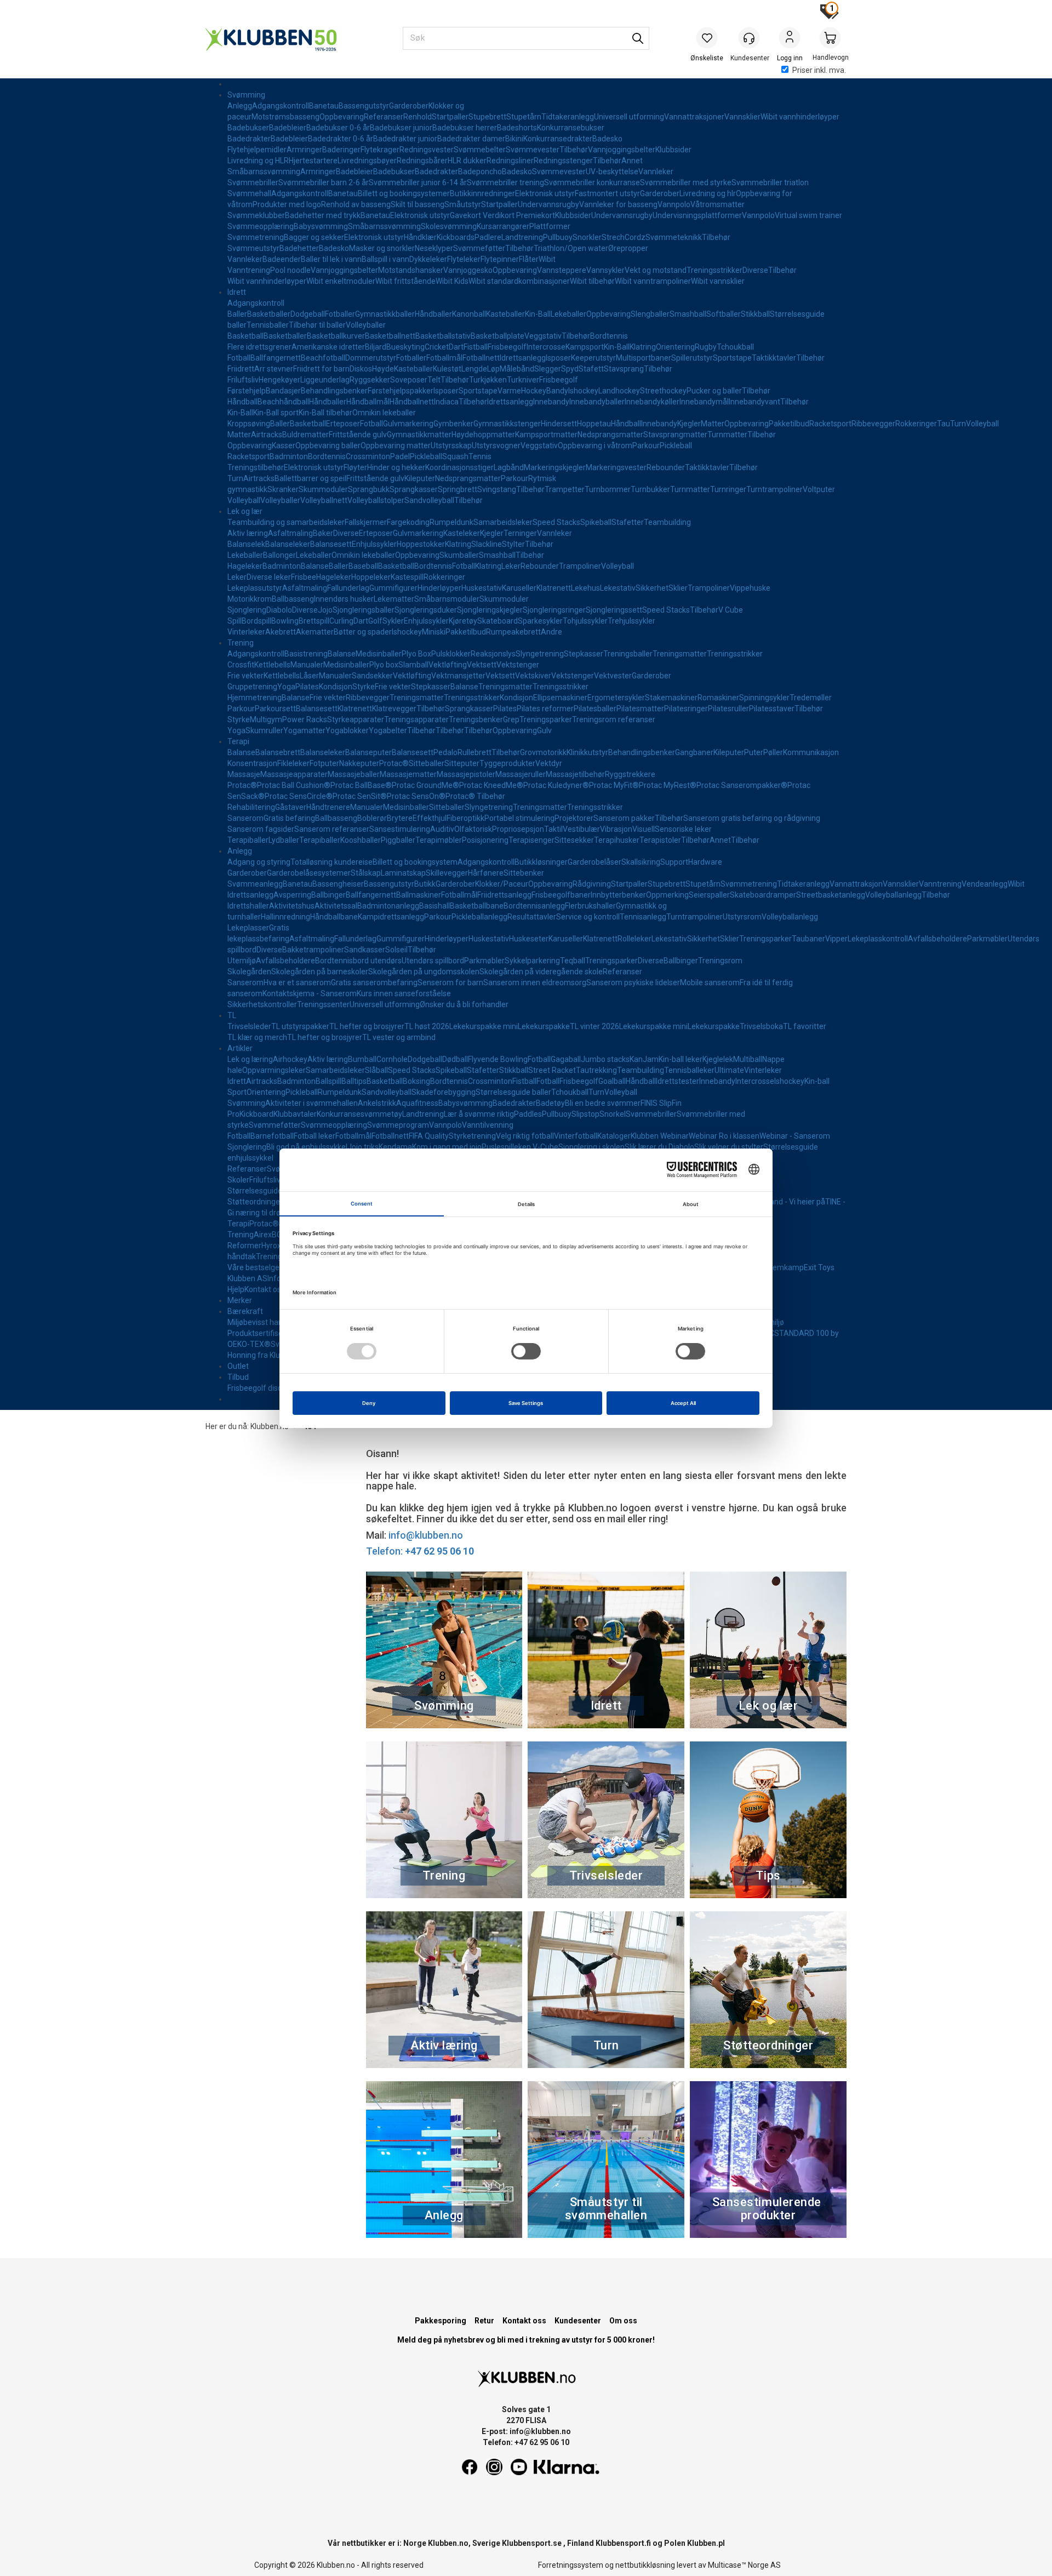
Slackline (487, 544)
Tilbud (238, 1377)
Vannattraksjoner (694, 117)
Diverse (755, 270)
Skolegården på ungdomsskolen (424, 972)
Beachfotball (323, 358)
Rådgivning (592, 884)
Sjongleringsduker (426, 610)
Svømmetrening (256, 237)
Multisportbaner (644, 358)
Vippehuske (750, 588)
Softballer (724, 314)
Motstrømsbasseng (285, 117)
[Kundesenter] (749, 38)
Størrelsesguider (256, 1191)
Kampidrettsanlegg (391, 917)
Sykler (393, 621)
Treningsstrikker (714, 270)
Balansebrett (278, 752)
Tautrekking (596, 1070)
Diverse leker (269, 577)
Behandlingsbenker (334, 391)
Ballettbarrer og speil (310, 478)
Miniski (434, 632)
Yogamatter (304, 730)
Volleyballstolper (376, 500)
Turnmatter (727, 435)
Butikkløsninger (541, 862)
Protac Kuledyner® (556, 785)
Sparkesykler (540, 621)
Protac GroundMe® (425, 785)
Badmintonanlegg (388, 906)
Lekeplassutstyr (255, 588)
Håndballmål (368, 402)
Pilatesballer (595, 709)
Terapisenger (531, 840)
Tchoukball (735, 347)
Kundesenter (578, 2321)
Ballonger (279, 555)
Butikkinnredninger (482, 193)
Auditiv (442, 829)
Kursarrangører (503, 226)
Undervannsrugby (548, 204)
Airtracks (267, 435)
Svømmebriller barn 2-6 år (324, 182)
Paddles (528, 1114)
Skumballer (459, 555)
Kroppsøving (249, 424)
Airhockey (290, 1059)
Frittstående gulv (358, 435)
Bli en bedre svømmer (603, 1103)
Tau (944, 424)
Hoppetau (594, 424)
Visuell (644, 829)
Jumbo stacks (605, 1059)
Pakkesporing (441, 2321)
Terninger (520, 533)
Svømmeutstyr (253, 248)
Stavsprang (624, 369)
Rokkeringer (916, 424)
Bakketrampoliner (313, 950)
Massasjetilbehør (575, 774)
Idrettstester (677, 1081)
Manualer (307, 665)
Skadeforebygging (444, 1092)
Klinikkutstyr (587, 752)
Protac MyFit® (614, 785)
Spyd (570, 369)
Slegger (548, 369)
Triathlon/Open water (571, 248)
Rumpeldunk (451, 522)
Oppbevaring (342, 117)
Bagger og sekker (314, 237)
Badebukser (248, 128)
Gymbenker (453, 424)
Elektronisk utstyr (545, 193)
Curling (341, 621)
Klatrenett (554, 588)
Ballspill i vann (385, 259)
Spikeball (596, 522)
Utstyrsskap (451, 445)
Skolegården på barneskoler (320, 972)
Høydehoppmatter (483, 435)
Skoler (238, 1180)
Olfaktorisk (473, 829)
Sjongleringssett (614, 610)
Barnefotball (272, 1136)
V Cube (731, 610)
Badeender (282, 259)
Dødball (455, 1059)
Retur (484, 2321)
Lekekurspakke (544, 1026)
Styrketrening (472, 1136)
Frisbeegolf (507, 347)
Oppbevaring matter (396, 445)
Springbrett (458, 489)
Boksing (416, 1081)
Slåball (376, 1070)
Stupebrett (487, 117)
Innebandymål (704, 402)
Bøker (323, 533)
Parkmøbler (987, 939)
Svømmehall (249, 193)
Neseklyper (434, 248)
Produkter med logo (287, 204)
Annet (632, 161)
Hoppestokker (421, 544)
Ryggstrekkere (630, 774)
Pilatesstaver (772, 709)
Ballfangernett (276, 358)
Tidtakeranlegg (568, 117)
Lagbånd (509, 467)
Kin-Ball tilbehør (325, 413)
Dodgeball (308, 314)
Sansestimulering (400, 829)
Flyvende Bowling (498, 1059)
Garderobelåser (594, 862)
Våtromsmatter (717, 204)
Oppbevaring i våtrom (595, 445)
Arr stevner (274, 369)
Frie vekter (245, 676)
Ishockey (583, 391)
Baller (237, 314)
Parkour (646, 445)
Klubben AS (247, 1278)
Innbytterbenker (618, 895)
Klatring (643, 347)
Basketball (245, 336)
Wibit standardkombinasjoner (519, 281)
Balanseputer (368, 752)
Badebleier (288, 128)
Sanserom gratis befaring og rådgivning (752, 818)
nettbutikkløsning (645, 2565)
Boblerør (372, 818)
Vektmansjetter (458, 676)
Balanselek (246, 544)
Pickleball (676, 445)
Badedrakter (249, 139)
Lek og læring (250, 1059)
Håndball (242, 402)
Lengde (474, 369)
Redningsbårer (422, 161)
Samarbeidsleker (503, 522)
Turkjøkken (488, 380)
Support (674, 862)
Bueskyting (405, 347)
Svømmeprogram (398, 1125)
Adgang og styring (259, 862)
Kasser (284, 445)
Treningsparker (546, 719)
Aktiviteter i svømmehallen (311, 1103)
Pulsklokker (451, 654)
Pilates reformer (545, 709)
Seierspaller (709, 895)
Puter (754, 752)
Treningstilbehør (256, 467)
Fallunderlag (348, 588)
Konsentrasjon (252, 763)
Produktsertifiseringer (265, 1333)
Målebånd (517, 369)
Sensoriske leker (683, 829)
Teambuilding (667, 522)
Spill (235, 621)
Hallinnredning (285, 917)
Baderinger (341, 150)
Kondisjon (336, 687)
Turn (958, 424)
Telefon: (420, 1551)
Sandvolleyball (429, 500)
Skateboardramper (763, 895)
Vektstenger (518, 665)
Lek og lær (245, 511)
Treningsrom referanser (614, 719)
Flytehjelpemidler (257, 150)
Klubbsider (673, 150)
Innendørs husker (344, 599)
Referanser (384, 117)
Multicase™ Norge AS (744, 2565)
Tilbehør (574, 150)
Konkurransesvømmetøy (359, 1114)
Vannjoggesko (468, 270)
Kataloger (614, 1136)
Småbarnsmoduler (447, 599)
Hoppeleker (371, 577)
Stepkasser (584, 654)
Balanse (315, 566)
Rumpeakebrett (513, 632)
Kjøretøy (463, 621)
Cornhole (392, 1059)
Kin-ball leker (681, 1059)
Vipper (836, 939)
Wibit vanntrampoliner (653, 281)
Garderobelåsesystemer (309, 873)
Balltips (354, 1081)
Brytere (400, 818)
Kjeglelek (718, 1059)
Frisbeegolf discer (258, 1388)
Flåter (529, 259)
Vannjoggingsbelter (622, 150)
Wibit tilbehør (592, 281)
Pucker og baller (714, 391)
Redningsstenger (563, 161)
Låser (309, 676)
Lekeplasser (248, 928)
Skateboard (498, 621)
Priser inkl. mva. (819, 70)
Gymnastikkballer (385, 314)
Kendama (395, 1147)
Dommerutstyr (371, 358)
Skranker (283, 489)
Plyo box (384, 665)
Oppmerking (667, 895)
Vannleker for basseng (618, 204)
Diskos (361, 369)
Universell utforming (629, 117)
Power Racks (305, 719)
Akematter (315, 632)
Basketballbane (477, 906)
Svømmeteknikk (674, 237)
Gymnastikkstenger (507, 424)
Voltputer (819, 489)
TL (232, 1015)
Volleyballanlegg (893, 895)
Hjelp (236, 1289)
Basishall (434, 906)
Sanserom (245, 818)
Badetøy (550, 1103)
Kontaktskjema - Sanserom (310, 993)
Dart (456, 347)
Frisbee (304, 577)
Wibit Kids (452, 281)
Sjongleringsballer (364, 610)
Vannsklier (742, 117)
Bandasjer (283, 391)
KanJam (644, 1059)
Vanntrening (249, 270)
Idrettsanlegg (523, 358)
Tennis (480, 456)
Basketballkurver (336, 336)
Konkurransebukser (571, 128)
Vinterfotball (576, 1136)
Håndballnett (412, 402)
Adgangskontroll (281, 106)
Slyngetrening (540, 654)
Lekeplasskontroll (878, 939)
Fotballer (340, 314)
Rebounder (666, 467)
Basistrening (306, 654)
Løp (493, 369)
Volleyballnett (324, 500)
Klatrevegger (394, 709)
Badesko (607, 139)
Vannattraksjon (856, 884)
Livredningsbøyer (367, 161)
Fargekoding (408, 522)
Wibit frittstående (405, 281)
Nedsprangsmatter (610, 435)
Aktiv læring (248, 533)
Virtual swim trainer (808, 215)
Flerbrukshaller (590, 906)
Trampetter (565, 489)
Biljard (376, 347)
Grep (511, 719)
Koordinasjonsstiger (459, 467)
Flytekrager (380, 150)
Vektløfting (448, 665)
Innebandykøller (652, 402)
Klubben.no (270, 1426)
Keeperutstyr (593, 358)
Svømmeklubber (256, 215)
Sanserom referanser (332, 829)
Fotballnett (481, 358)
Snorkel (613, 1114)
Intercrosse (546, 347)
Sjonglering (247, 610)
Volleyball (982, 424)
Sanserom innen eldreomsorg (535, 983)
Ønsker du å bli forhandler (464, 1004)
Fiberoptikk (465, 818)
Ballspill (328, 1081)
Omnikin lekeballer (384, 413)
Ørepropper (628, 248)
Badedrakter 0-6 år (341, 139)
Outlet (238, 1366)
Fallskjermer (366, 522)
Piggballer (398, 840)
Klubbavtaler (295, 1114)
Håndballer (433, 314)
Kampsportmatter (546, 435)
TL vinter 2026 (594, 1026)
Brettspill (314, 621)
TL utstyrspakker (300, 1026)
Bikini (514, 139)
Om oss (623, 2321)
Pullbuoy (558, 237)
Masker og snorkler (382, 248)
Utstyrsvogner (496, 445)
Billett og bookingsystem (415, 862)
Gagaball (566, 1059)
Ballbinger (328, 895)
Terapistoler (660, 840)
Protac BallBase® (361, 785)
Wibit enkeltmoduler (341, 281)
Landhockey (619, 391)
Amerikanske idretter (328, 347)
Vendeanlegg (985, 884)
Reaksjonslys (493, 654)
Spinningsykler (764, 698)
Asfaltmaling (290, 533)
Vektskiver (533, 676)
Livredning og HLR (258, 161)
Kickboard (256, 1114)
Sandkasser (365, 950)
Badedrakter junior (405, 139)
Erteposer (343, 424)
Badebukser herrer (465, 128)
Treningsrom (720, 961)
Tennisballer (268, 325)
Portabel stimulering (519, 818)
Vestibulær (581, 829)
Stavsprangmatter (675, 435)
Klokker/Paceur (502, 884)
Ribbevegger (873, 424)
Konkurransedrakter (558, 139)
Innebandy (551, 402)
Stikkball (755, 314)
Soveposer (409, 380)
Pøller (773, 752)
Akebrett (281, 632)
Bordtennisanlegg (534, 906)
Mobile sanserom (710, 983)
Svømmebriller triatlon (770, 182)
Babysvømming (321, 226)
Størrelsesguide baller (513, 1092)
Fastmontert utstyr (607, 193)
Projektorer (574, 818)
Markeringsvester (616, 467)
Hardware (705, 862)
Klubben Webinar (660, 1136)
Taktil (553, 829)
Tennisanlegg (643, 917)
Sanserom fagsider (261, 829)
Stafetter (628, 522)
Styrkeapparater (356, 719)
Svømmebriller (253, 182)
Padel (400, 456)
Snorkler (587, 237)
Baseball (363, 566)
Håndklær (420, 237)
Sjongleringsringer (554, 610)
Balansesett (331, 544)
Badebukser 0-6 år (338, 128)
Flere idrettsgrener (259, 347)
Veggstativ (543, 336)
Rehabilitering (251, 807)
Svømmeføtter (479, 248)
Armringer (304, 150)
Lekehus (585, 588)
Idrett (237, 292)
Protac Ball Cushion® (294, 785)
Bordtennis (609, 336)
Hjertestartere (313, 161)
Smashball (688, 314)
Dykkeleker (428, 259)
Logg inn (790, 39)
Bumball (362, 1059)
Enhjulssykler (374, 544)
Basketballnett (390, 336)
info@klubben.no (426, 1535)
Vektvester (613, 676)
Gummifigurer (393, 588)
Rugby (706, 347)
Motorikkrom (250, 599)
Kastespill (407, 577)
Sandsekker (372, 676)
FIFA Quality (429, 1136)
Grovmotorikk (543, 752)
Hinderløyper (439, 588)
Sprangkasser (414, 489)
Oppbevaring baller (328, 445)
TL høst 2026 (427, 1026)
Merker (240, 1300)
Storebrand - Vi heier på (784, 1202)
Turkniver (523, 380)
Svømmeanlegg (255, 884)
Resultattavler (532, 917)
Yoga (286, 687)
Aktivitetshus (292, 906)
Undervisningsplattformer (697, 215)
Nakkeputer (359, 763)
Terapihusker (617, 840)
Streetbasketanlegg (831, 895)
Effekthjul (430, 818)
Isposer (558, 358)
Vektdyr (549, 763)
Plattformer (550, 226)
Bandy (557, 391)
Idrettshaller (248, 906)
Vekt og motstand (656, 270)
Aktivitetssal (336, 906)
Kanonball (469, 314)
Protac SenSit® (360, 796)
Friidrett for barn (321, 369)
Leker (511, 566)
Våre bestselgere (257, 1267)
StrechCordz (624, 237)
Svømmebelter (480, 150)
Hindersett (559, 424)
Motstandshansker (411, 270)
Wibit (547, 259)
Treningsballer (628, 654)
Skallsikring (641, 862)
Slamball (413, 665)
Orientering (675, 347)
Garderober (409, 106)
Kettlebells (272, 665)
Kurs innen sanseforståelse (404, 993)
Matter (713, 424)
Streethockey (663, 391)
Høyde (383, 369)
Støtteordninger (255, 1202)
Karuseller (519, 588)
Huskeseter (529, 939)
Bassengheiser (338, 884)
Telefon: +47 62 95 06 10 (526, 2442)
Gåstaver (291, 807)
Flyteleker (464, 259)
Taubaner (808, 939)
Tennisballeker (689, 1070)
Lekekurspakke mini (484, 1026)
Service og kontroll (588, 917)
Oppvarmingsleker (274, 1070)
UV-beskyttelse (612, 172)
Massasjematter (408, 774)
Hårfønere (486, 873)
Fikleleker (293, 763)
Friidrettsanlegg (504, 895)
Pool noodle (290, 270)
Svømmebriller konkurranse (592, 182)
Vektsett (482, 665)
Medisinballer (379, 654)
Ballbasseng (293, 599)
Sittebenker (524, 873)
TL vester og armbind (399, 1037)
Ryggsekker (370, 380)
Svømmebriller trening (505, 182)
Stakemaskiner (671, 698)
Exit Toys (819, 1267)
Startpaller (450, 117)
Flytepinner (500, 259)
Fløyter (355, 467)
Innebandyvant (754, 402)
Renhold (418, 117)
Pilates (307, 687)
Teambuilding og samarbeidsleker (286, 522)
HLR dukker (467, 161)
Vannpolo (674, 204)
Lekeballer (568, 314)
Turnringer (728, 489)
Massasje (244, 774)
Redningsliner (510, 161)
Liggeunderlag (325, 380)
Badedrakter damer (471, 139)
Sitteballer (427, 763)
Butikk (425, 884)
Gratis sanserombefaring (374, 983)
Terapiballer (248, 840)
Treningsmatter (680, 654)
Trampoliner (580, 566)
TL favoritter (805, 1026)
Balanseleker (288, 544)
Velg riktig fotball (525, 1136)
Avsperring (292, 895)
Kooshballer (361, 840)
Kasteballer (505, 314)
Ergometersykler (616, 698)
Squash (455, 456)
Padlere (488, 237)
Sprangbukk (369, 489)
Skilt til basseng (418, 204)
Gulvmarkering (408, 424)
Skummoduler (323, 489)
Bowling (285, 621)
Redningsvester (427, 150)
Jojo (325, 610)
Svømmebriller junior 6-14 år (418, 182)
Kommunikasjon (811, 752)
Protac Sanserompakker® (742, 785)
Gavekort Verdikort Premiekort (502, 215)
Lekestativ (618, 588)
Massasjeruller (521, 774)
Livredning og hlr (708, 193)
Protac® (394, 763)
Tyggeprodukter (507, 763)
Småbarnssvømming (264, 172)
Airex (263, 1235)
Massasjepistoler (466, 774)
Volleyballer (366, 325)
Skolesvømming (449, 226)
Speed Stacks (556, 522)
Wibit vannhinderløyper (800, 117)
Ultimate (729, 1070)
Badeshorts (517, 128)
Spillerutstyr (692, 358)
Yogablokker (347, 730)
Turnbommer (608, 489)
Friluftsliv (243, 380)
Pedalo (445, 752)
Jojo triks (363, 1147)
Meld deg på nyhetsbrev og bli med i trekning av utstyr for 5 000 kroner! (526, 2340)
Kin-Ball (538, 314)
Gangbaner (694, 752)
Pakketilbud (789, 424)
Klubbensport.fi (623, 2543)
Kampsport (585, 347)
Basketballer (269, 314)
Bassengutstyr (364, 106)
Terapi (238, 741)
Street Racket (552, 1070)
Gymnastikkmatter (419, 435)
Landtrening (522, 237)
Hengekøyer (279, 380)
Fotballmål (444, 358)
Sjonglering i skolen (591, 1147)
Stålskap (366, 873)
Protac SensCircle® (299, 796)
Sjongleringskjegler (490, 610)
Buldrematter (305, 435)
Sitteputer (462, 763)
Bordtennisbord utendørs (358, 961)
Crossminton (368, 456)
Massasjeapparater (294, 774)
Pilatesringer (686, 709)
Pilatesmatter (640, 709)
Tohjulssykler (585, 621)
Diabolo (279, 610)
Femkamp (786, 1267)
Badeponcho (480, 172)
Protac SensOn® (416, 796)
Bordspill (256, 621)
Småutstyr (463, 204)
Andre (551, 632)
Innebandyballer (597, 402)
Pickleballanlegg (479, 917)
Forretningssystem (571, 2565)
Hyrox (271, 1246)
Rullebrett (474, 752)
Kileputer (420, 478)
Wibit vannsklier (718, 281)
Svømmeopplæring (261, 226)
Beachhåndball (283, 402)
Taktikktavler (774, 358)
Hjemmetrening (255, 698)
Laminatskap (403, 873)
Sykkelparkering (532, 961)
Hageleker (245, 566)
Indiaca (446, 402)
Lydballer (284, 840)
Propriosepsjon (518, 829)
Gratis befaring (289, 818)
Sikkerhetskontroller (262, 1004)
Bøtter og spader (363, 632)
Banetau (324, 106)
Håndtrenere (328, 807)
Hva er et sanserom (297, 983)
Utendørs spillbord (433, 961)
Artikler (240, 1048)
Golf (375, 621)
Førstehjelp (247, 391)
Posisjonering (485, 840)
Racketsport (830, 424)
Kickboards (456, 237)
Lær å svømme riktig (479, 1114)
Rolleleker (634, 939)
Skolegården (249, 972)
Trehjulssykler (631, 621)
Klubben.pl (706, 2543)
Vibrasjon (616, 829)
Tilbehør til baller (317, 325)
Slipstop (585, 1114)
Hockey (534, 391)
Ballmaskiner (419, 895)
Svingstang (497, 489)
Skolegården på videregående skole (541, 972)
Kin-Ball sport (276, 413)
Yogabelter (388, 730)
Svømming (246, 95)
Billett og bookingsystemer (404, 193)
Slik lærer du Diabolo (659, 1147)
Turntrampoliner (774, 489)
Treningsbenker (476, 719)
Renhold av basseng (356, 204)
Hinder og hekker (396, 467)
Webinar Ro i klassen (724, 1136)
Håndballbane (334, 917)
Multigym (266, 719)
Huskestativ (482, 588)
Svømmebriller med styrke (686, 182)
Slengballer (650, 314)
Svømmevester (533, 150)
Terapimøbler (439, 840)
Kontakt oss (265, 1289)
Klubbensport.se (532, 2543)
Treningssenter (323, 1004)
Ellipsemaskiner (560, 698)
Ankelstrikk (377, 1103)
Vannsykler (605, 270)
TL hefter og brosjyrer (367, 1026)
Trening (241, 643)
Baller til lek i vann (331, 259)
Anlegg (240, 106)
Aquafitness (417, 1103)
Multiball (748, 1059)
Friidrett (241, 369)
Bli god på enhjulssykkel (307, 1147)
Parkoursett (275, 709)
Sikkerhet (652, 588)
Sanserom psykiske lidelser (633, 983)
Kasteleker (462, 533)
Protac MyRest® (668, 785)
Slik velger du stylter (729, 1147)
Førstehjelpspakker (401, 391)
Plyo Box (416, 654)
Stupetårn (524, 117)
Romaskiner (718, 698)
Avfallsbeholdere (937, 939)
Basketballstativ (443, 336)
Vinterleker (246, 632)
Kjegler (689, 424)
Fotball (239, 358)
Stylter (513, 544)
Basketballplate (498, 336)
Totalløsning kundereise (331, 862)
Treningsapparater (416, 719)
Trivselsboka (761, 1026)
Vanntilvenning (488, 1125)
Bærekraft (245, 1311)
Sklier (678, 588)
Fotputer (324, 763)
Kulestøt (447, 369)
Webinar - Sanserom (795, 1136)
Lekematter (394, 599)
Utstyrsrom (742, 917)
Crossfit (241, 665)
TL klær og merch (257, 1037)
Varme (509, 391)
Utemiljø (242, 961)
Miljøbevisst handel (260, 1322)
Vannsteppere (562, 270)
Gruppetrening (252, 687)
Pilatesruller (728, 709)
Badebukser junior (401, 128)
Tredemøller (811, 698)
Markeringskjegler (555, 467)
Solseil (396, 950)
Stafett (591, 369)
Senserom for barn (450, 983)
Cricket (437, 347)
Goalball (612, 1081)
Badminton (289, 456)
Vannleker (656, 172)
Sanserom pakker (624, 818)
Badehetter (299, 248)
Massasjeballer (354, 774)
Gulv (544, 730)
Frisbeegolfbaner (561, 895)
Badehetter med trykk (323, 215)
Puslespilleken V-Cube (520, 1147)
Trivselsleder (249, 1026)
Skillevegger (447, 873)
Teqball (573, 961)
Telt (434, 380)
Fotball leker (315, 1136)
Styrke (364, 687)
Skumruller (264, 730)
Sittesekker (574, 840)
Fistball (476, 347)
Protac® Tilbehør (475, 796)
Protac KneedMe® (491, 785)
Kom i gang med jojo (447, 1147)
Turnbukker (650, 489)
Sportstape (732, 358)
